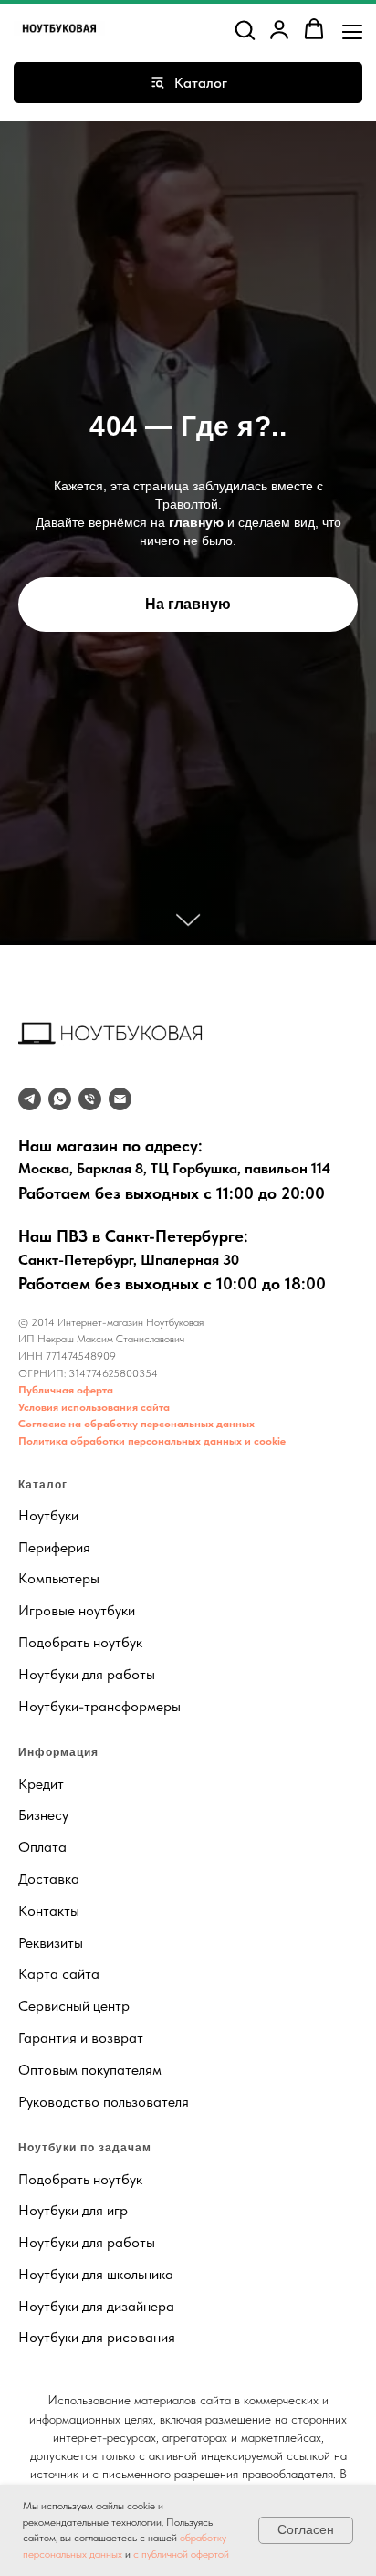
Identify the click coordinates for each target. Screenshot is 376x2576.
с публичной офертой (181, 2554)
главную (196, 1393)
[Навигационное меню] (352, 30)
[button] (245, 29)
